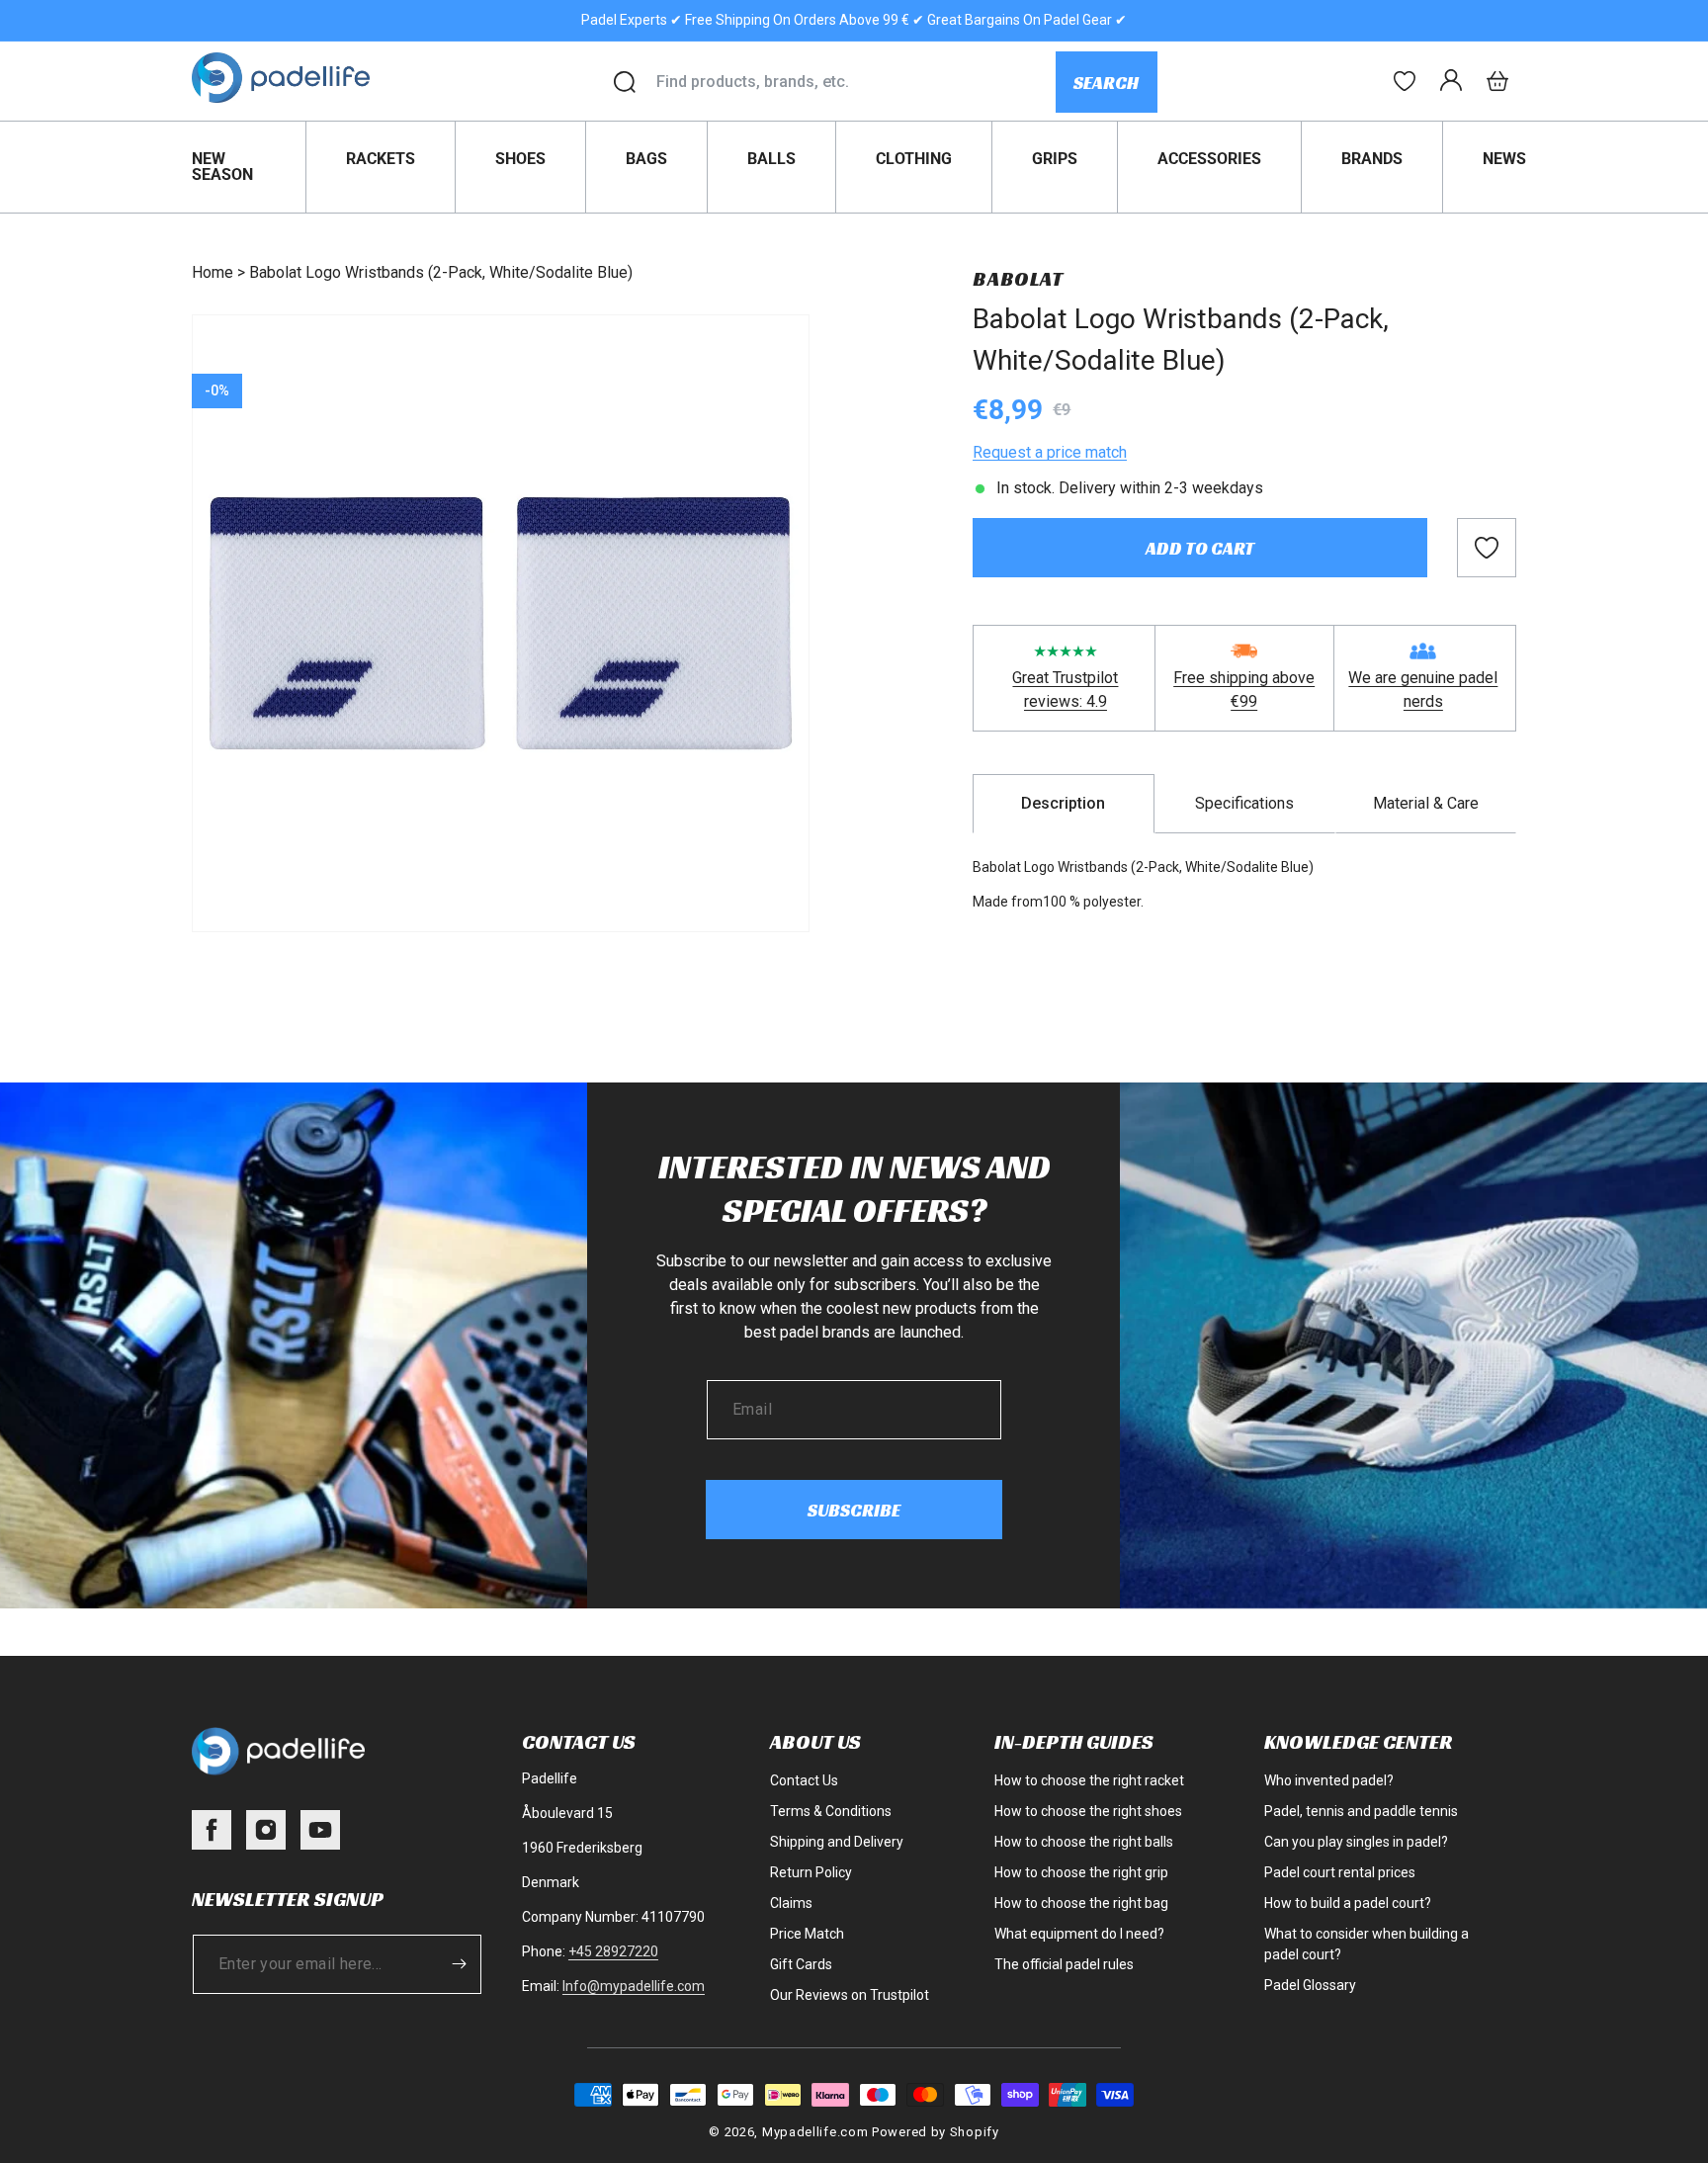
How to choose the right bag (1081, 1903)
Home (213, 272)
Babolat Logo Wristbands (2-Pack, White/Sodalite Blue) (441, 272)
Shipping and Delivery (837, 1842)
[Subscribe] (460, 1964)
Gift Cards (801, 1964)
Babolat (1018, 279)
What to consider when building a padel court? (1366, 1944)
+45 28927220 (613, 1951)
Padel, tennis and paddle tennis (1361, 1811)
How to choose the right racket (1089, 1780)
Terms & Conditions (831, 1811)
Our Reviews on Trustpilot (850, 1995)
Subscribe (854, 1510)
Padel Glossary (1310, 1985)
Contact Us (804, 1780)
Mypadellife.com (815, 2132)
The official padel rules (1064, 1964)
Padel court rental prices (1340, 1872)
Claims (791, 1903)
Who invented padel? (1329, 1780)
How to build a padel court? (1348, 1903)
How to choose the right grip (1081, 1872)
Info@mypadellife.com (634, 1986)
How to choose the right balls (1084, 1842)
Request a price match (1050, 452)
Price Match (807, 1934)
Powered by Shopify (936, 2132)
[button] (1497, 81)
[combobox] (855, 82)
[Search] (625, 82)
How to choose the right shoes (1088, 1811)
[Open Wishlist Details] (1405, 81)
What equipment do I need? (1079, 1934)
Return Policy (811, 1872)
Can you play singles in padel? (1356, 1842)
